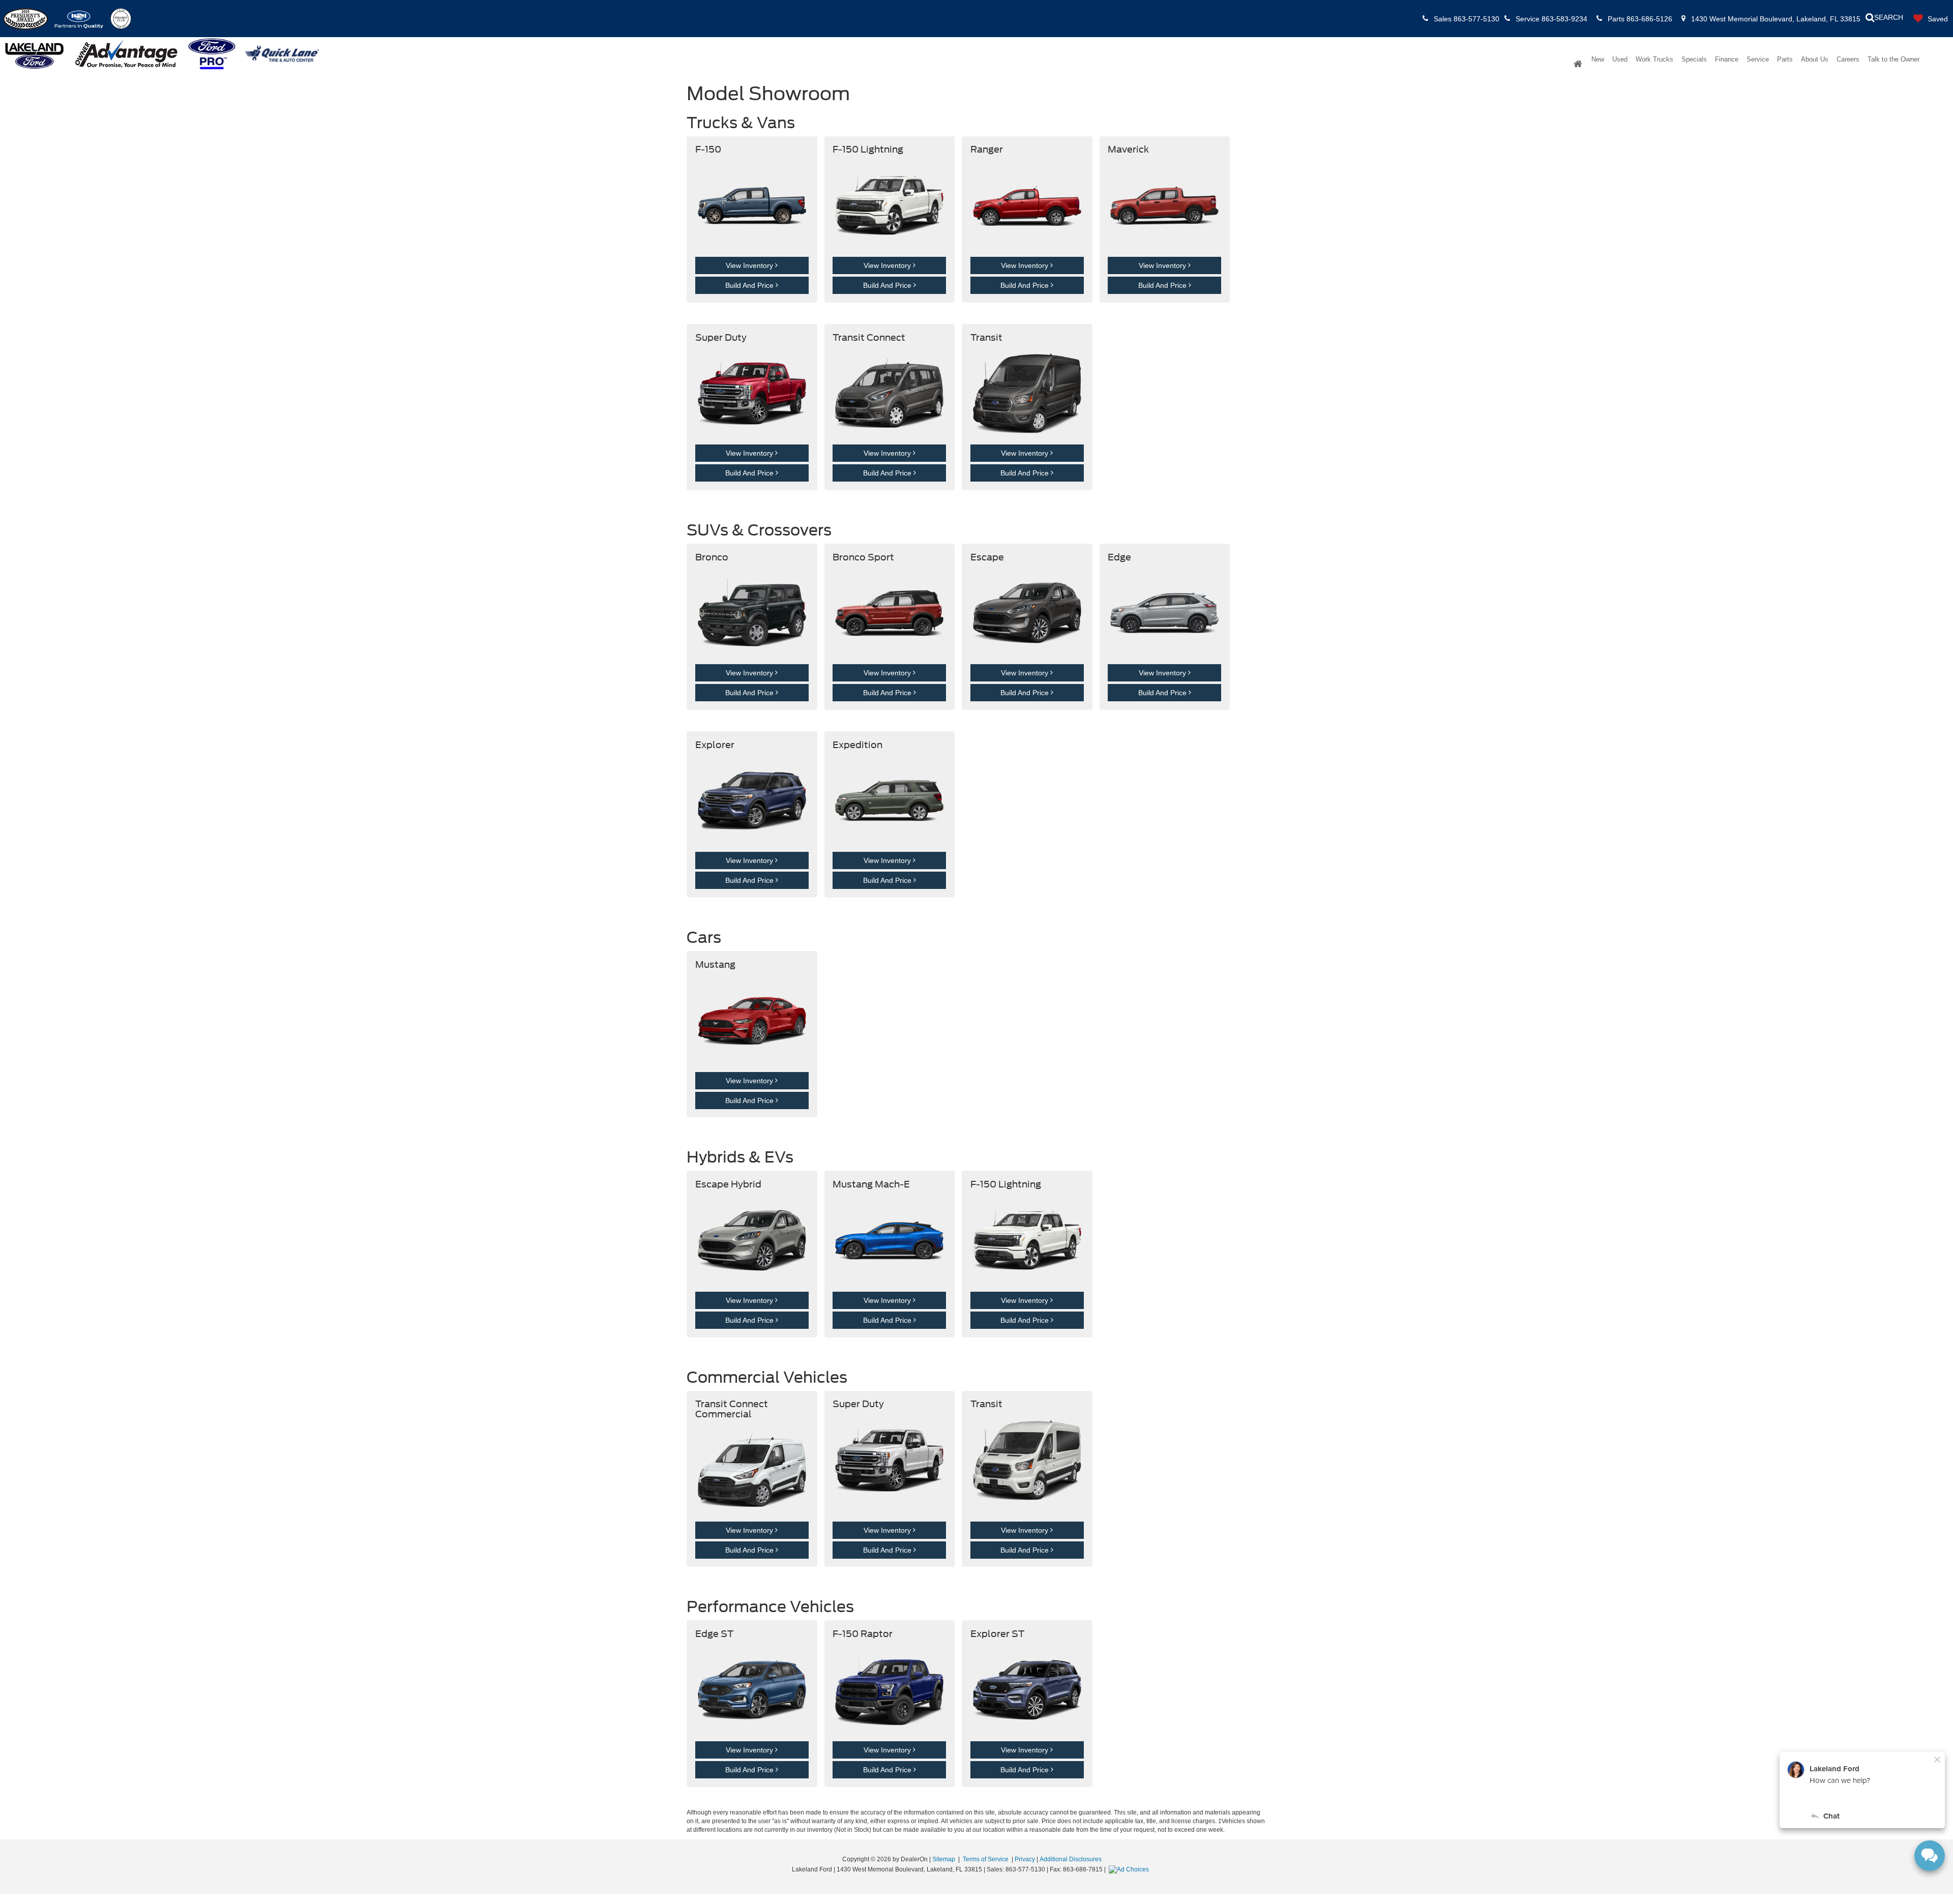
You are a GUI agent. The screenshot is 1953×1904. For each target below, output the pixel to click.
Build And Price (750, 285)
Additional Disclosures (1071, 1859)
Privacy (1025, 1859)
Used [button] (1620, 59)
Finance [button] (1727, 59)
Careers (1848, 59)
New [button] (1598, 59)
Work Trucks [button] (1654, 59)
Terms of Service (986, 1859)
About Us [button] (1815, 59)
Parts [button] (1785, 59)
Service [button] (1758, 59)
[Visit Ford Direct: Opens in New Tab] (1130, 1869)
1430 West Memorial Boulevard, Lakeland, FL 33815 (1775, 19)
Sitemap (944, 1859)
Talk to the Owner (1893, 59)
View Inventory (750, 265)
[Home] (1578, 65)
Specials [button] (1694, 59)
